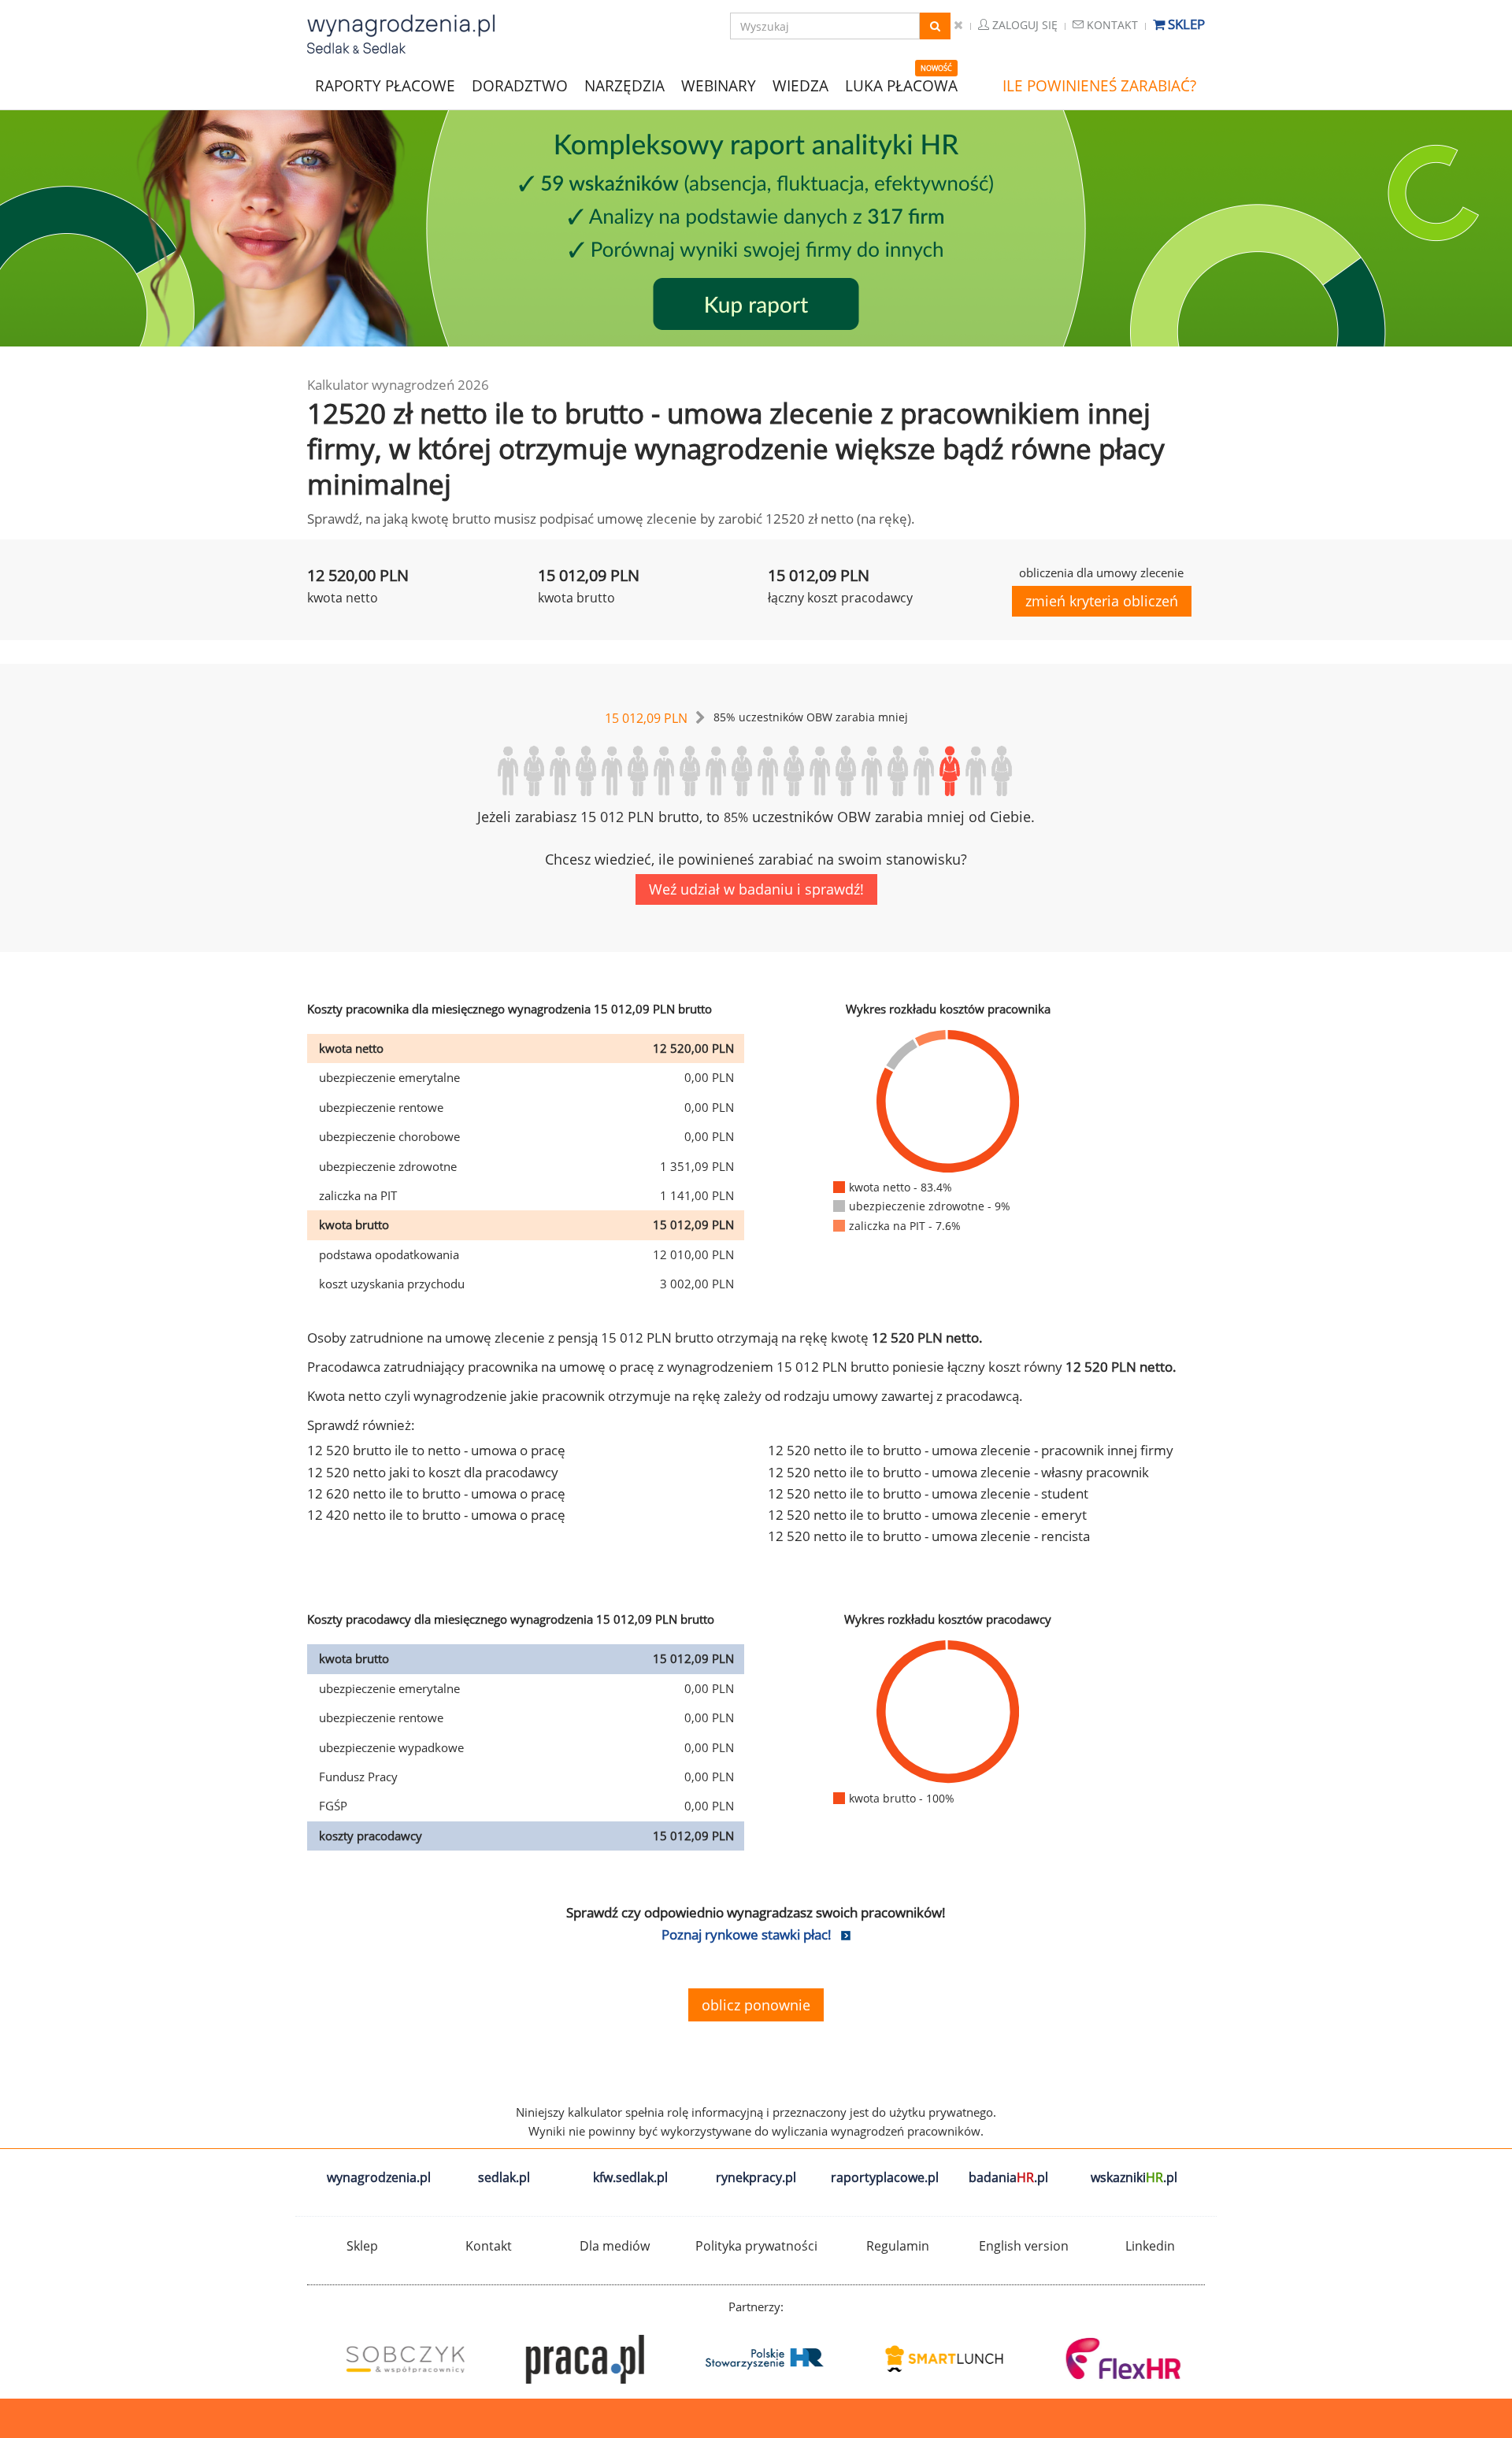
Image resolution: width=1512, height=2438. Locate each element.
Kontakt (1111, 25)
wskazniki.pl (1134, 2177)
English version (1024, 2246)
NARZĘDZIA (624, 85)
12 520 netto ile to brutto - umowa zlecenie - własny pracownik (958, 1472)
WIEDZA (800, 86)
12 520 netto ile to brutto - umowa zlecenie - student (928, 1493)
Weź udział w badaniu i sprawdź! (756, 889)
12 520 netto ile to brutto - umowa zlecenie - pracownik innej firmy (971, 1450)
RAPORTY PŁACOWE (385, 85)
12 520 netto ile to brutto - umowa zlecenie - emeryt (927, 1515)
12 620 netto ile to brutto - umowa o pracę (436, 1493)
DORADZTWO (520, 86)
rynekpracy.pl (756, 2177)
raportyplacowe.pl (885, 2177)
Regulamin (898, 2246)
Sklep (1185, 24)
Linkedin (1150, 2246)
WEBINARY (719, 85)
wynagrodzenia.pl (379, 2177)
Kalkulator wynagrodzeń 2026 (398, 385)
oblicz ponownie (756, 2005)
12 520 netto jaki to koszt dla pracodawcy (433, 1472)
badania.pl (1008, 2177)
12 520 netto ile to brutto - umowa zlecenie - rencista (929, 1536)
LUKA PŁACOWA (901, 86)
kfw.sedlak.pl (630, 2177)
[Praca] (576, 2359)
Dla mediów (615, 2246)
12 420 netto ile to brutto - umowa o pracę (436, 1515)
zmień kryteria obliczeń (1102, 601)
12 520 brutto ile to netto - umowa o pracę (436, 1450)
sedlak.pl (504, 2177)
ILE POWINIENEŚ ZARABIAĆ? (1099, 86)
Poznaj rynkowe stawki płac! (747, 1934)
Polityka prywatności (756, 2246)
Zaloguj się (1023, 25)
